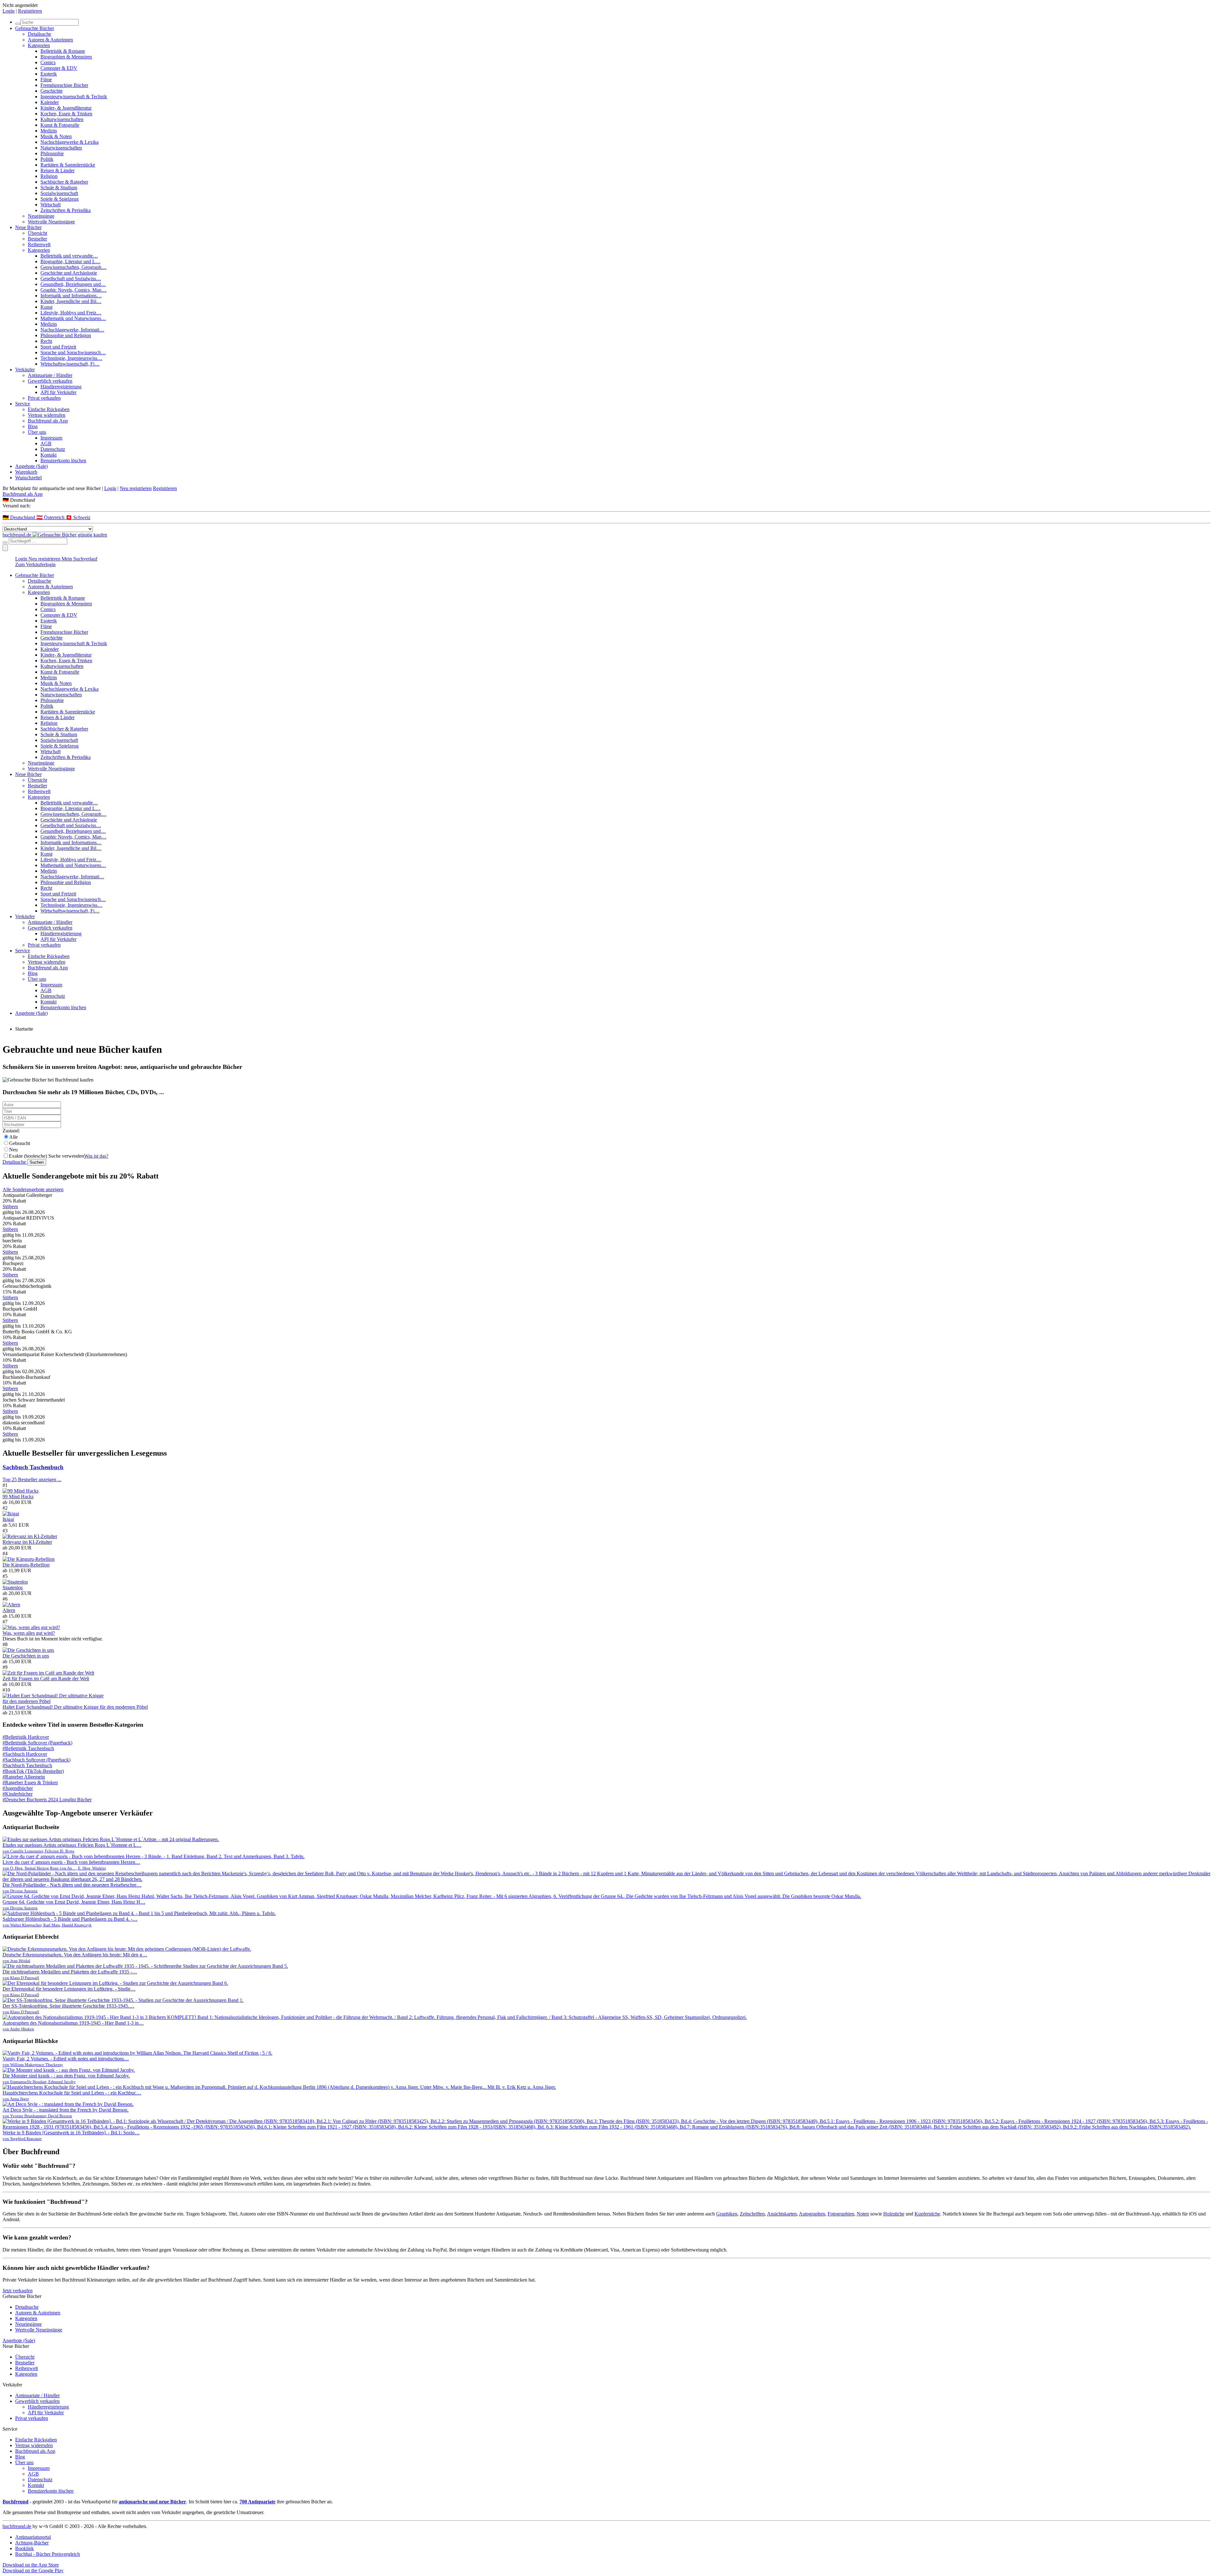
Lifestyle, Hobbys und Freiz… (71, 313)
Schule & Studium (59, 188)
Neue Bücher (28, 227)
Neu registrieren (136, 488)
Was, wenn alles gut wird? (29, 1633)
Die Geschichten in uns (26, 1656)
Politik (47, 159)
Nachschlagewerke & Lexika (69, 142)
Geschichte (51, 91)
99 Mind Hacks (18, 1497)
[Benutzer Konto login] (5, 548)
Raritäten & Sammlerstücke (68, 165)
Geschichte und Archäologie (69, 273)
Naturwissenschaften (61, 148)
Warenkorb (26, 472)
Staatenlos (13, 1588)
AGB (46, 443)
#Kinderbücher (18, 1794)
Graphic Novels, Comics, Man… (73, 290)
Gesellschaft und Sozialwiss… (71, 279)
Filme (46, 79)
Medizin (49, 131)
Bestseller (37, 239)
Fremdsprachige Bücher (64, 85)
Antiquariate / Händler (50, 375)
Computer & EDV (59, 68)
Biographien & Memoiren (66, 57)
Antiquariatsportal (33, 2537)
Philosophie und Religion (66, 335)
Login (9, 11)
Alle (13, 1137)
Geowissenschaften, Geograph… (73, 267)
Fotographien (841, 2214)
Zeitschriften (752, 2214)
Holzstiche (894, 2214)
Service (23, 404)
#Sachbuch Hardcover (25, 1754)
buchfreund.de (17, 2526)
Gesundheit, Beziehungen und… (73, 284)
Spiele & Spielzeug (60, 199)
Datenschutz (53, 449)
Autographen (812, 2214)
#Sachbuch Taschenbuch (27, 1765)
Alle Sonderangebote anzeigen (33, 1189)
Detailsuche (39, 34)
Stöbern (10, 1206)
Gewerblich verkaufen (50, 381)
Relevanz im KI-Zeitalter (27, 1542)
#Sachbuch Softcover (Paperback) (36, 1760)
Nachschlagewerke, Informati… (72, 330)
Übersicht (37, 233)
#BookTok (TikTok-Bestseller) (33, 1771)
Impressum (51, 438)
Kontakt (48, 455)
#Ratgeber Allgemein (24, 1777)
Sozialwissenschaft (59, 193)
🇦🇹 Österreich (51, 517)
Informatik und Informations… (71, 296)
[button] (606, 500)
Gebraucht (20, 1143)
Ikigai (8, 1519)
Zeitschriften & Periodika (66, 210)
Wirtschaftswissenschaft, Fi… (70, 364)
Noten (863, 2214)
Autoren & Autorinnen (50, 40)
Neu (13, 1150)
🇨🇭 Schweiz (78, 517)
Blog (33, 426)
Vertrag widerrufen (47, 415)
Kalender (50, 102)
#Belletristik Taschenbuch (28, 1748)
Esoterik (49, 74)
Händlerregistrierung (61, 387)
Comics (48, 62)
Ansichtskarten (782, 2214)
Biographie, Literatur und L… (70, 261)
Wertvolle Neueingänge (51, 222)
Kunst (46, 307)
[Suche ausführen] (5, 542)
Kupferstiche (927, 2214)
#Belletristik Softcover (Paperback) (37, 1743)
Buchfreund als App (48, 421)
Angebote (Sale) (31, 466)
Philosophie (52, 153)
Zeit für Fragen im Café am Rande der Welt (46, 1679)
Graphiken (727, 2214)
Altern (9, 1610)
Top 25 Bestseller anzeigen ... (32, 1479)
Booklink (24, 2548)
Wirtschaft (51, 205)
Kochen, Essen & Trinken (66, 114)
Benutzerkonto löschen (63, 461)
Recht (46, 341)
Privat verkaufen (44, 398)
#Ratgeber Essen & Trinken (30, 1782)
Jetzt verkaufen (18, 2291)
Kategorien (39, 45)
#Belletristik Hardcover (26, 1737)
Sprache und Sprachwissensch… (73, 352)
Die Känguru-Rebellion (26, 1565)
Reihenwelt (39, 244)
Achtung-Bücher (32, 2543)
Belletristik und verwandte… (69, 256)
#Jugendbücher (18, 1788)
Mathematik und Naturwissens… (73, 318)
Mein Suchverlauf (79, 559)
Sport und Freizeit (58, 347)
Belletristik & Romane (63, 51)
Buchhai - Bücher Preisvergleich (48, 2554)
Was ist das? (96, 1156)
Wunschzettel (28, 478)
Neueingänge (41, 216)
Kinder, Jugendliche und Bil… (71, 301)
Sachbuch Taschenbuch (33, 1467)
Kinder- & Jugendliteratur (66, 108)
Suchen (37, 1162)
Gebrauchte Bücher (35, 28)
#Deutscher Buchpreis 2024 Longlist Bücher (47, 1800)
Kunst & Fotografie (60, 125)
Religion (49, 176)
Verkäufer (25, 370)
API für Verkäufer (58, 392)
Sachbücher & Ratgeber (64, 182)
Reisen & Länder (57, 170)
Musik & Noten (56, 136)
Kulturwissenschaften (62, 119)
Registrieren (30, 11)
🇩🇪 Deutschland (19, 517)
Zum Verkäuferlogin (35, 564)
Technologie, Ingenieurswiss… (71, 358)
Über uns (37, 432)
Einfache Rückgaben (49, 409)
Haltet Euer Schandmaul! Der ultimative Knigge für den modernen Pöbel (75, 1707)
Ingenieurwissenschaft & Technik (74, 97)
